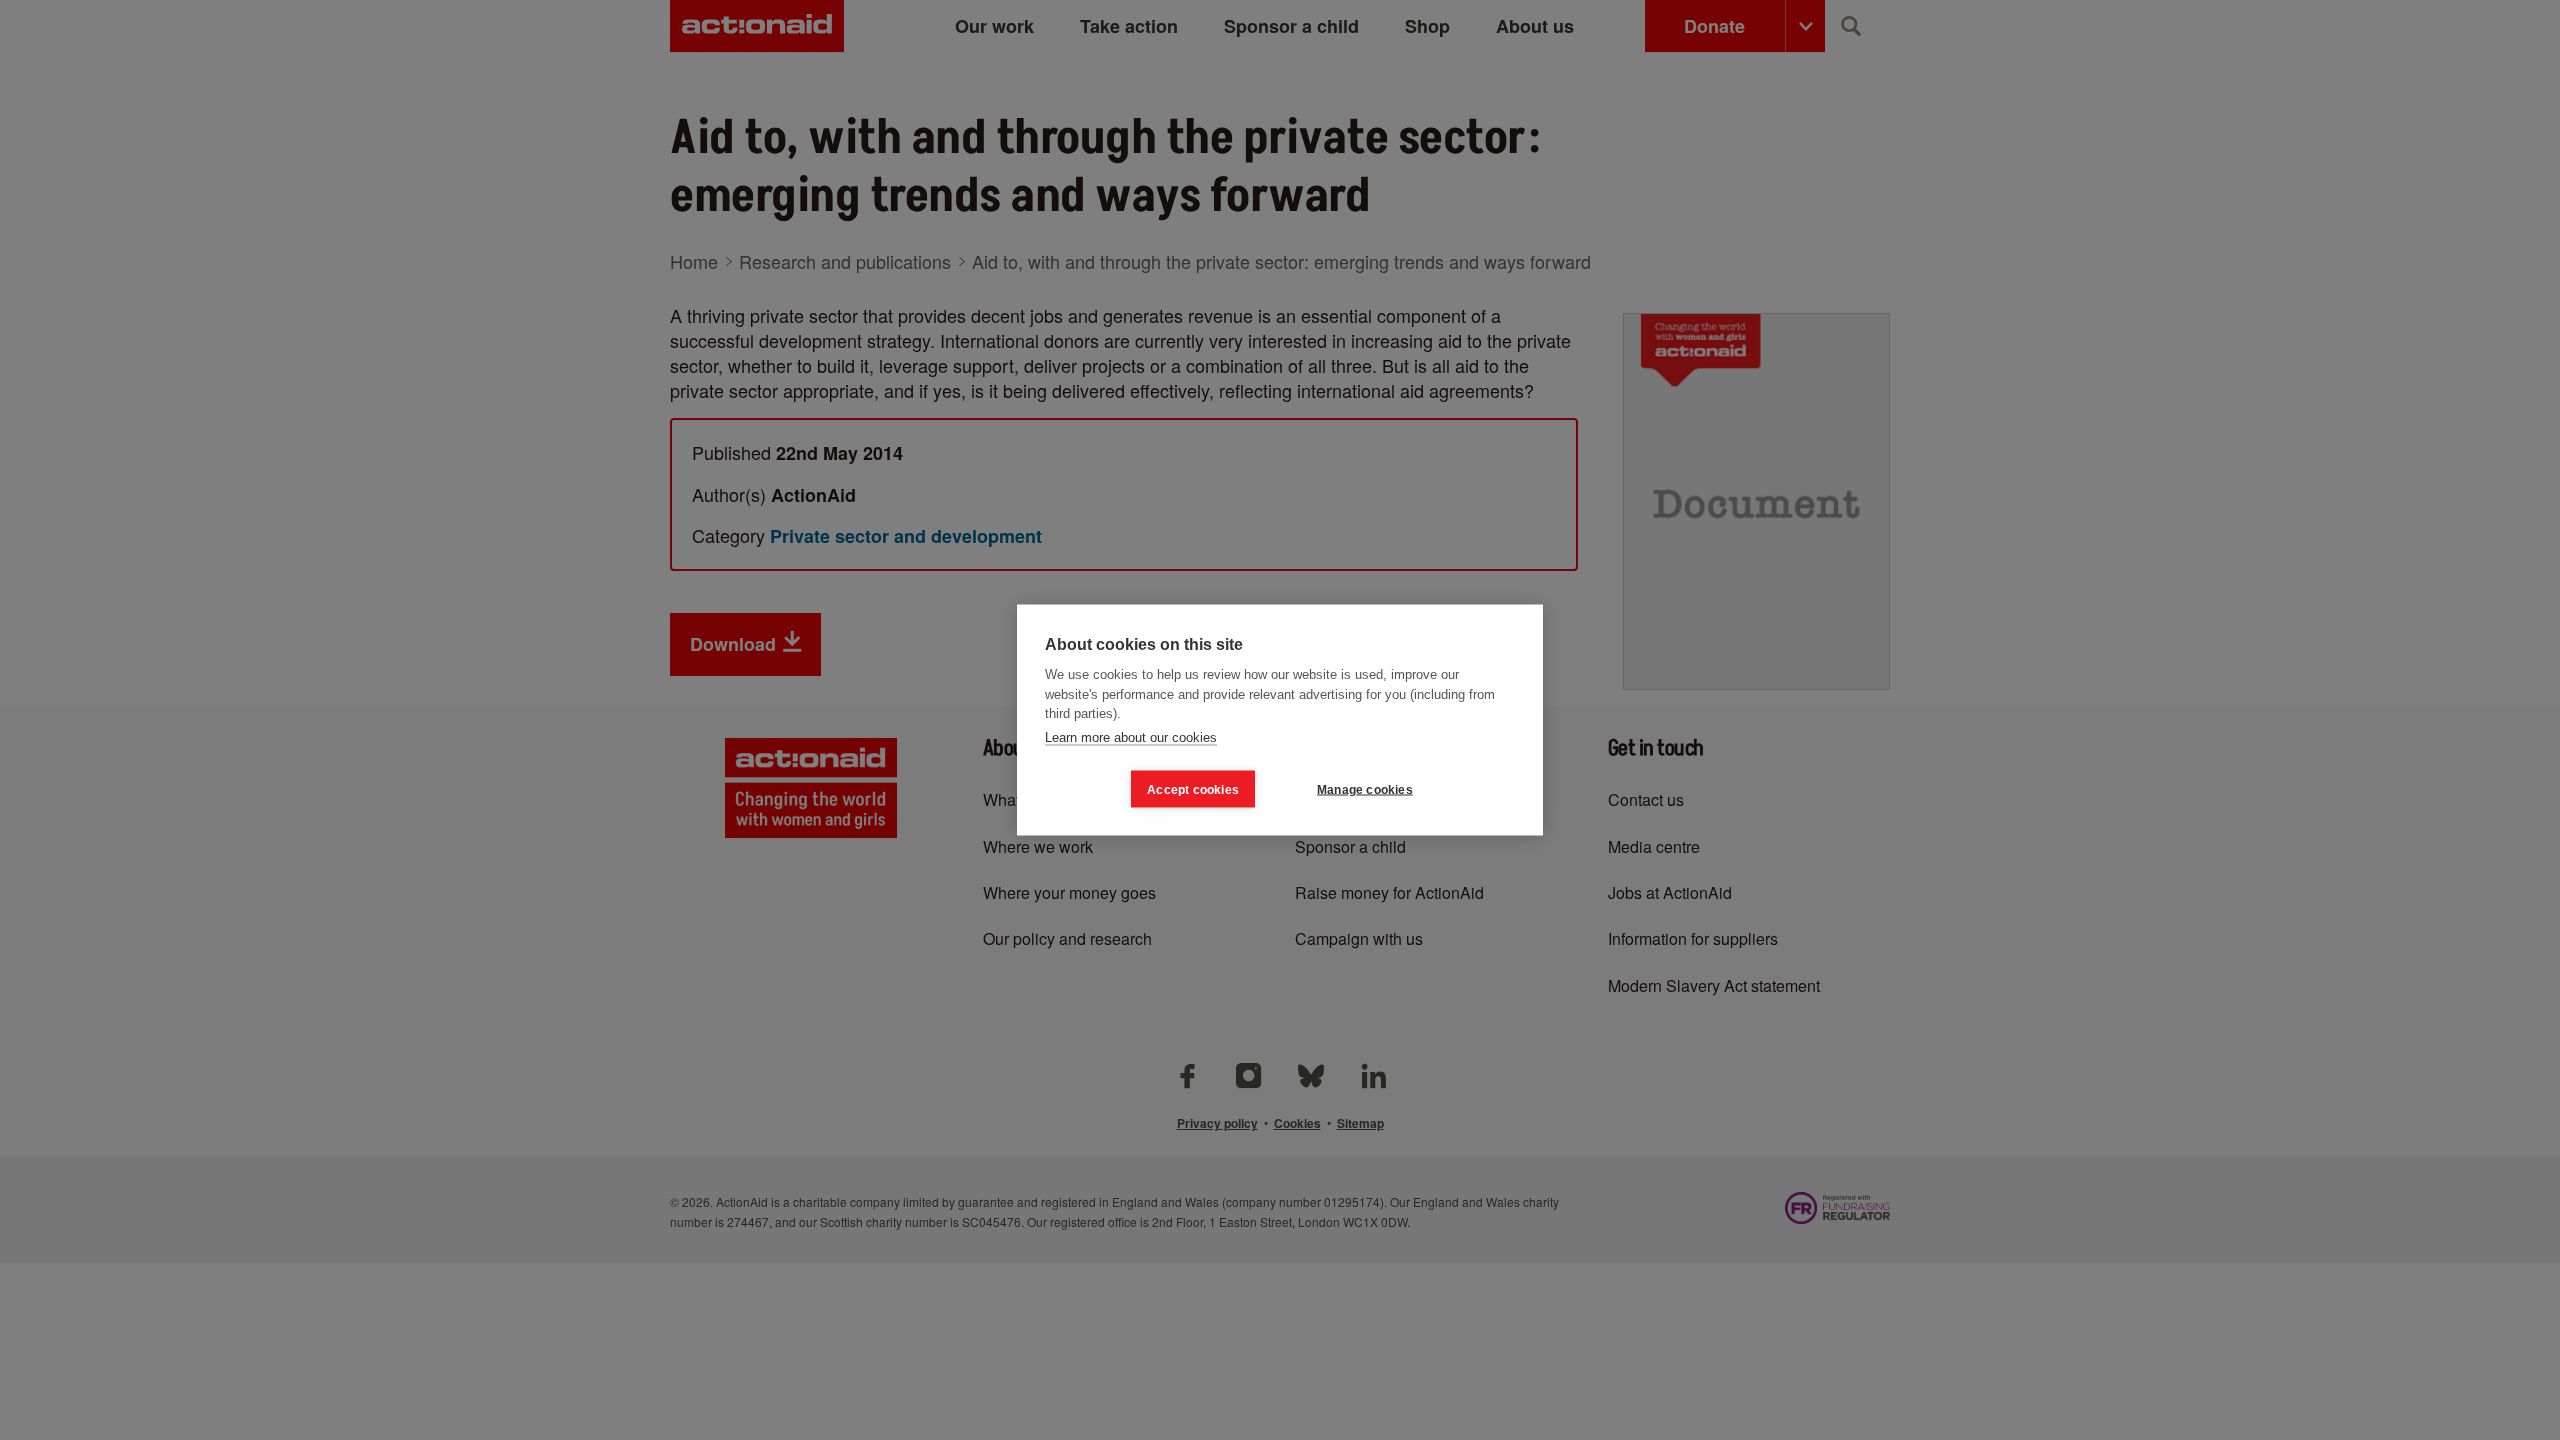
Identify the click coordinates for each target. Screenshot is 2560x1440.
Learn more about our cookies (1131, 736)
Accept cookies (1193, 789)
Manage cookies (1365, 789)
